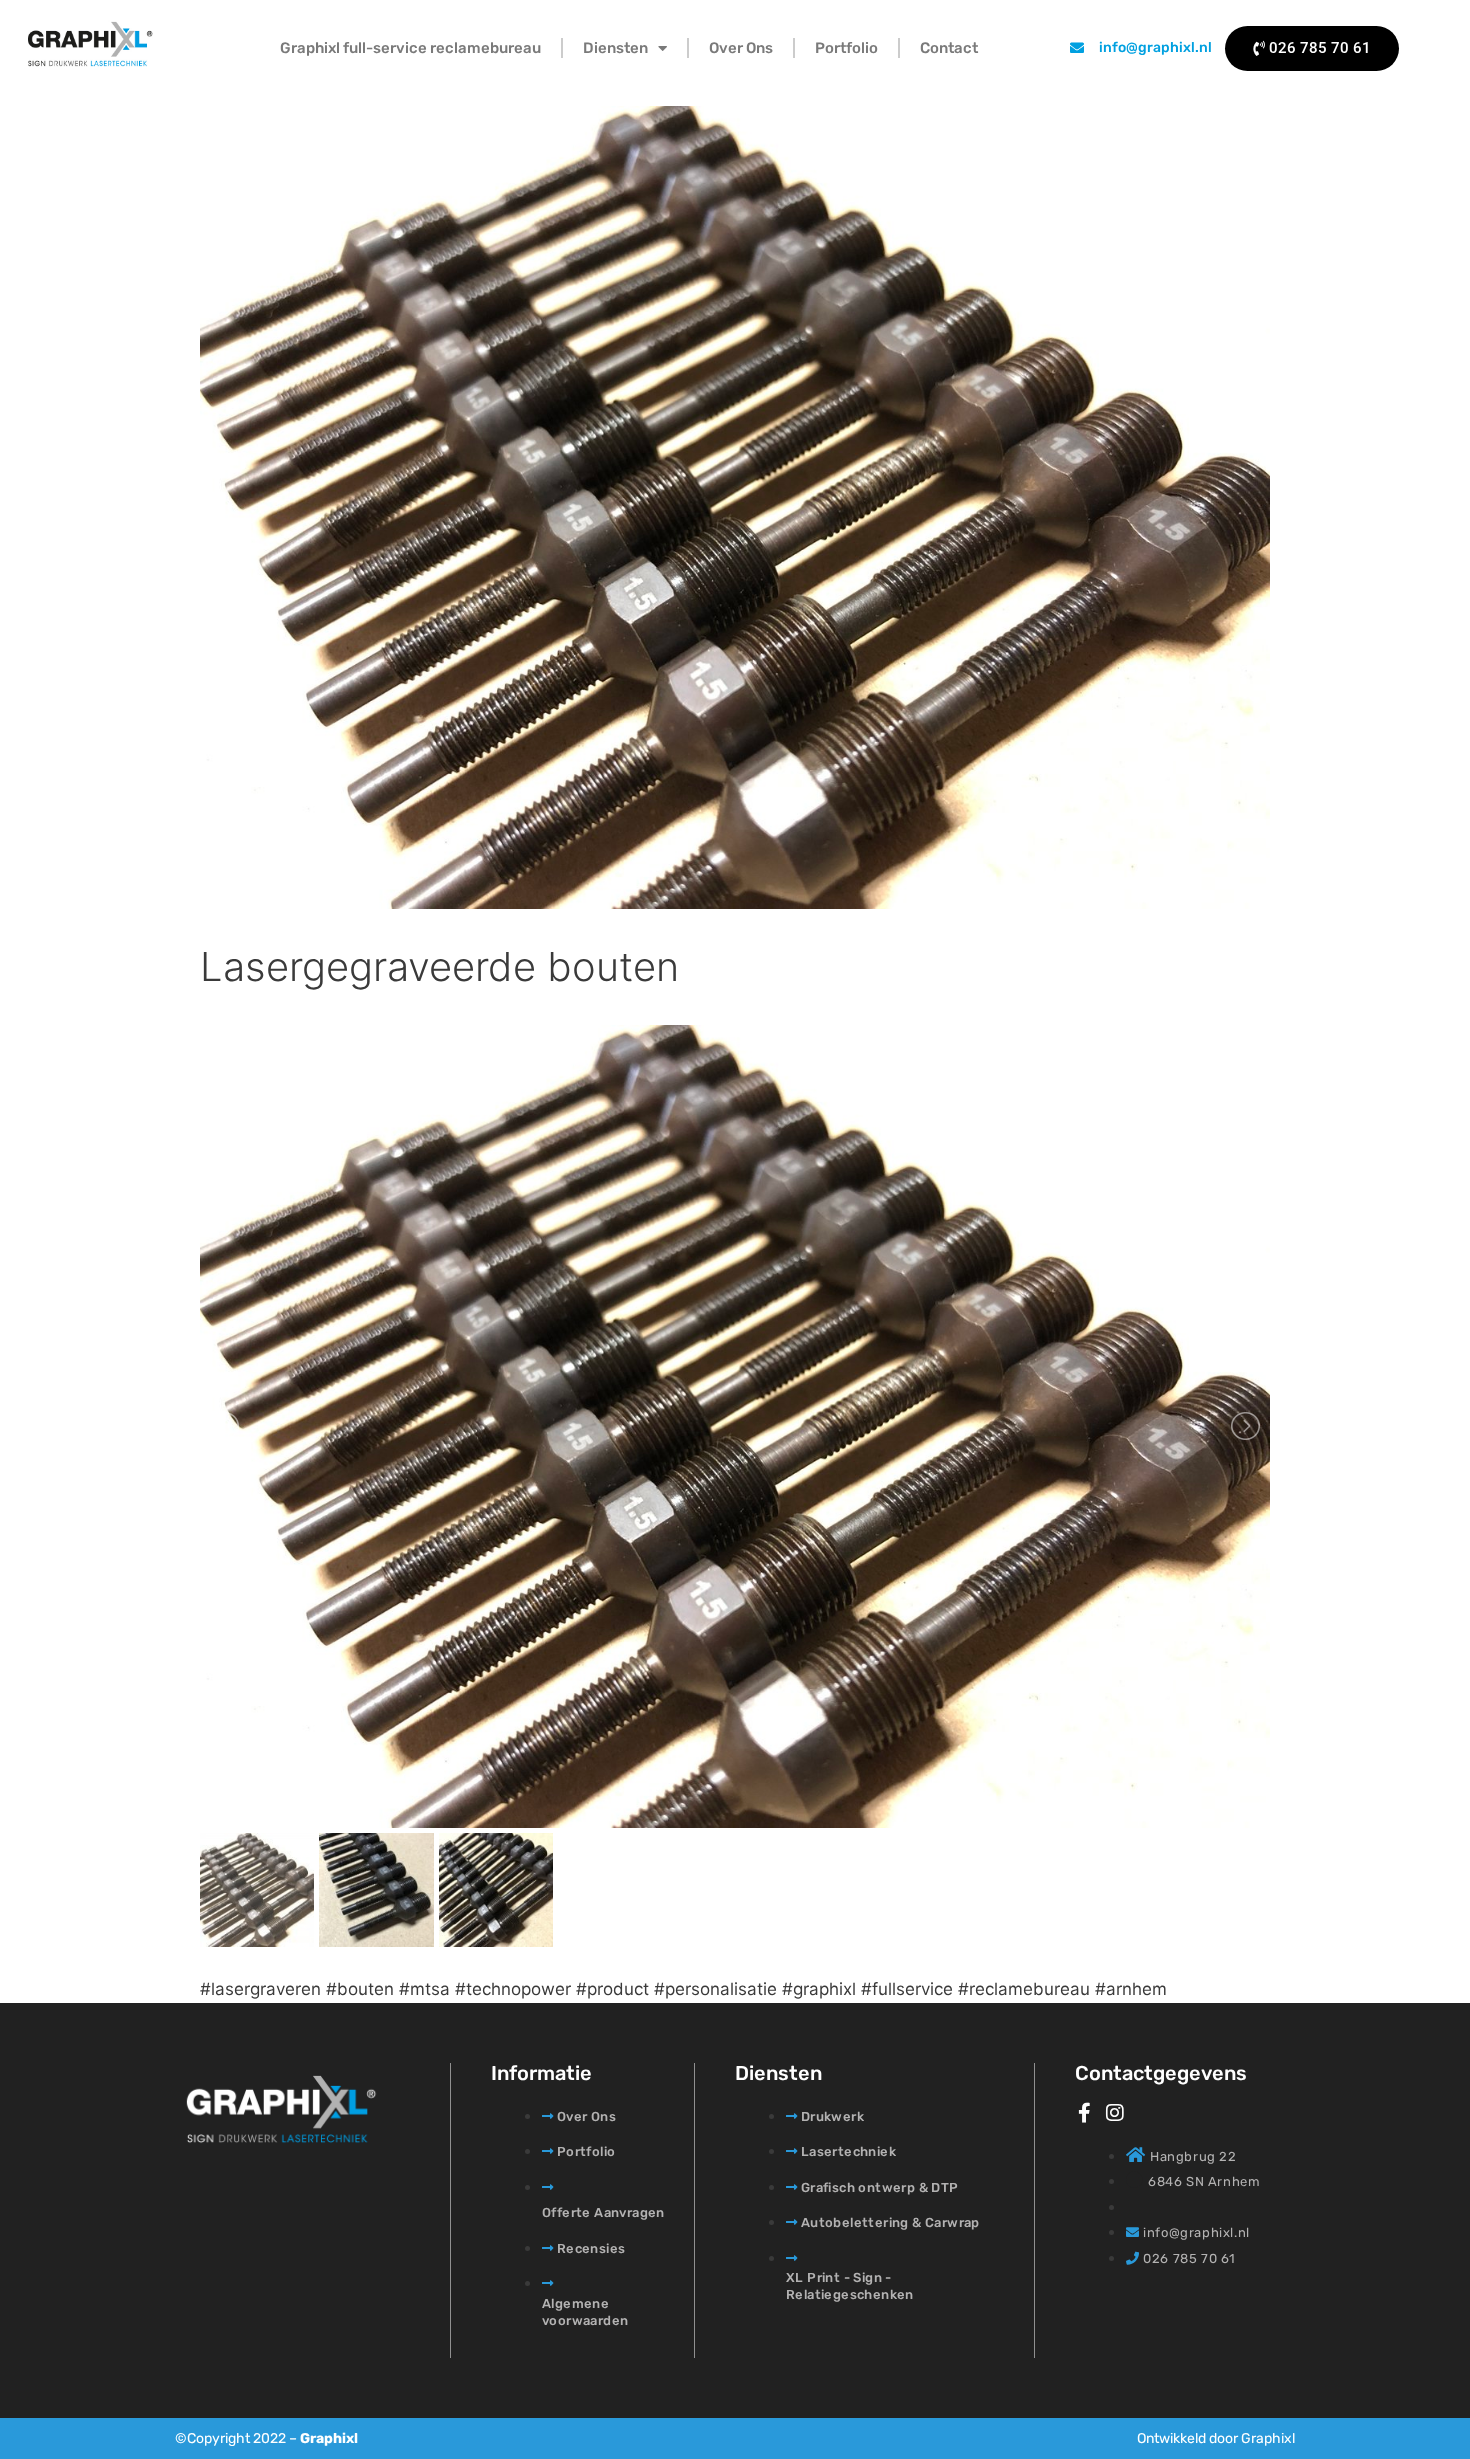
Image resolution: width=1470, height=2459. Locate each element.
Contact (949, 48)
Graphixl (329, 2438)
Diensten (615, 48)
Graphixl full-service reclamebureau (410, 48)
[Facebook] (1085, 2113)
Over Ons (741, 48)
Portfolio (846, 48)
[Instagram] (1115, 2113)
